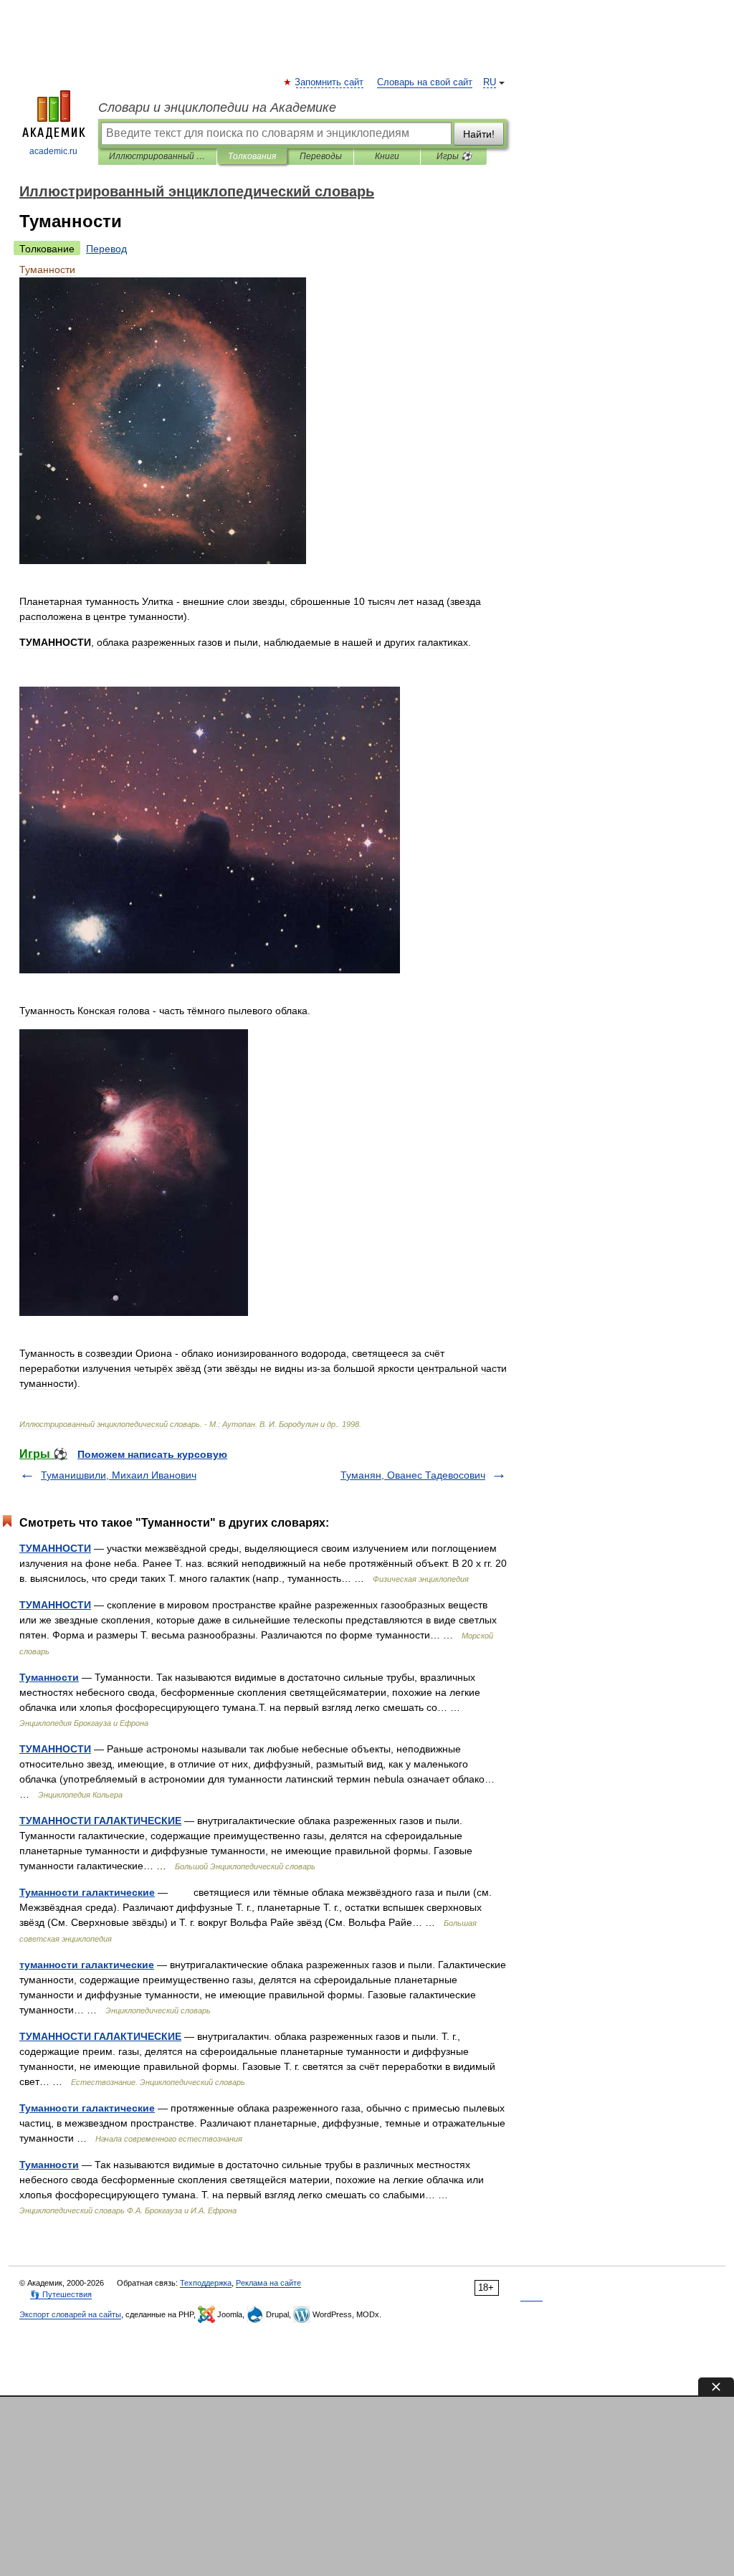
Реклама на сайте (268, 2283)
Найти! (479, 134)
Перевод (106, 249)
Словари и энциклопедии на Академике (217, 108)
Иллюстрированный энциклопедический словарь (157, 156)
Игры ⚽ (454, 156)
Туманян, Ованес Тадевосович (413, 1475)
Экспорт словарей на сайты (70, 2314)
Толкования (252, 156)
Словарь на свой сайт (425, 82)
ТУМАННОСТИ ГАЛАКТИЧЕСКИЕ (100, 1821)
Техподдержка (206, 2283)
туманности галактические (87, 1965)
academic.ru (53, 151)
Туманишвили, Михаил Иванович (119, 1475)
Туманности (49, 1677)
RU (490, 82)
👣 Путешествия (61, 2294)
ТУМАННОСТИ (55, 1548)
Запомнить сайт (330, 82)
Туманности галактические (87, 1892)
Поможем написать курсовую (152, 1454)
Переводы (321, 156)
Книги (387, 156)
